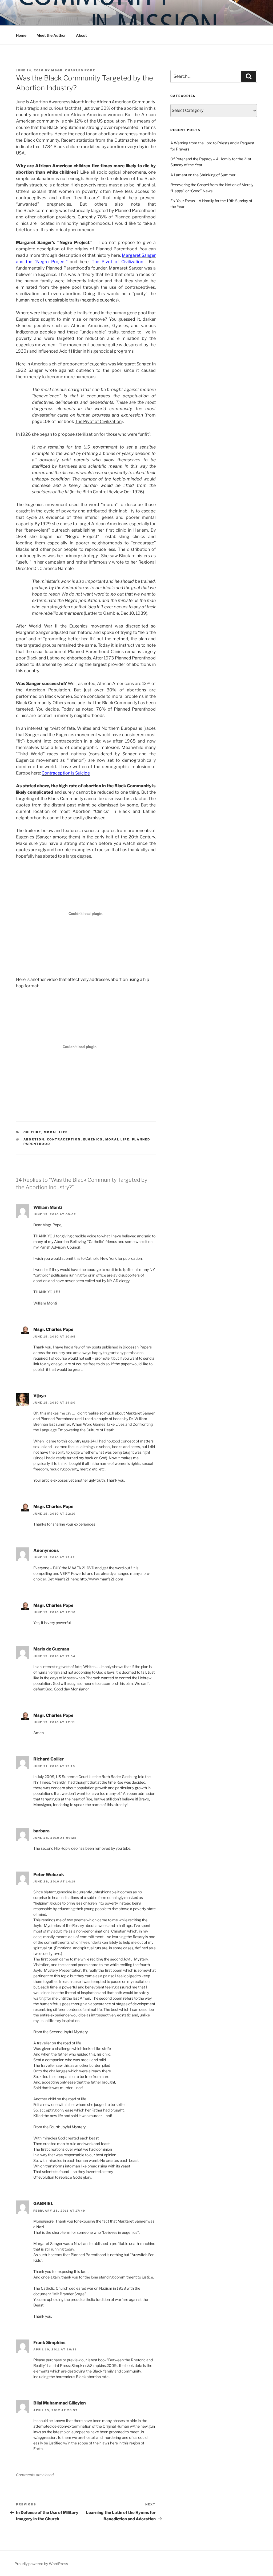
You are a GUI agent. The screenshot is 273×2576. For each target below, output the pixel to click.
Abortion (34, 1139)
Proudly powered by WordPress (41, 2564)
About (81, 35)
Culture (32, 1132)
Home (21, 35)
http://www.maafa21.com (101, 1579)
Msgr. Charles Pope (73, 70)
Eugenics (93, 1139)
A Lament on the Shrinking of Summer (203, 175)
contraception (64, 1139)
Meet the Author (51, 35)
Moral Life (56, 1132)
